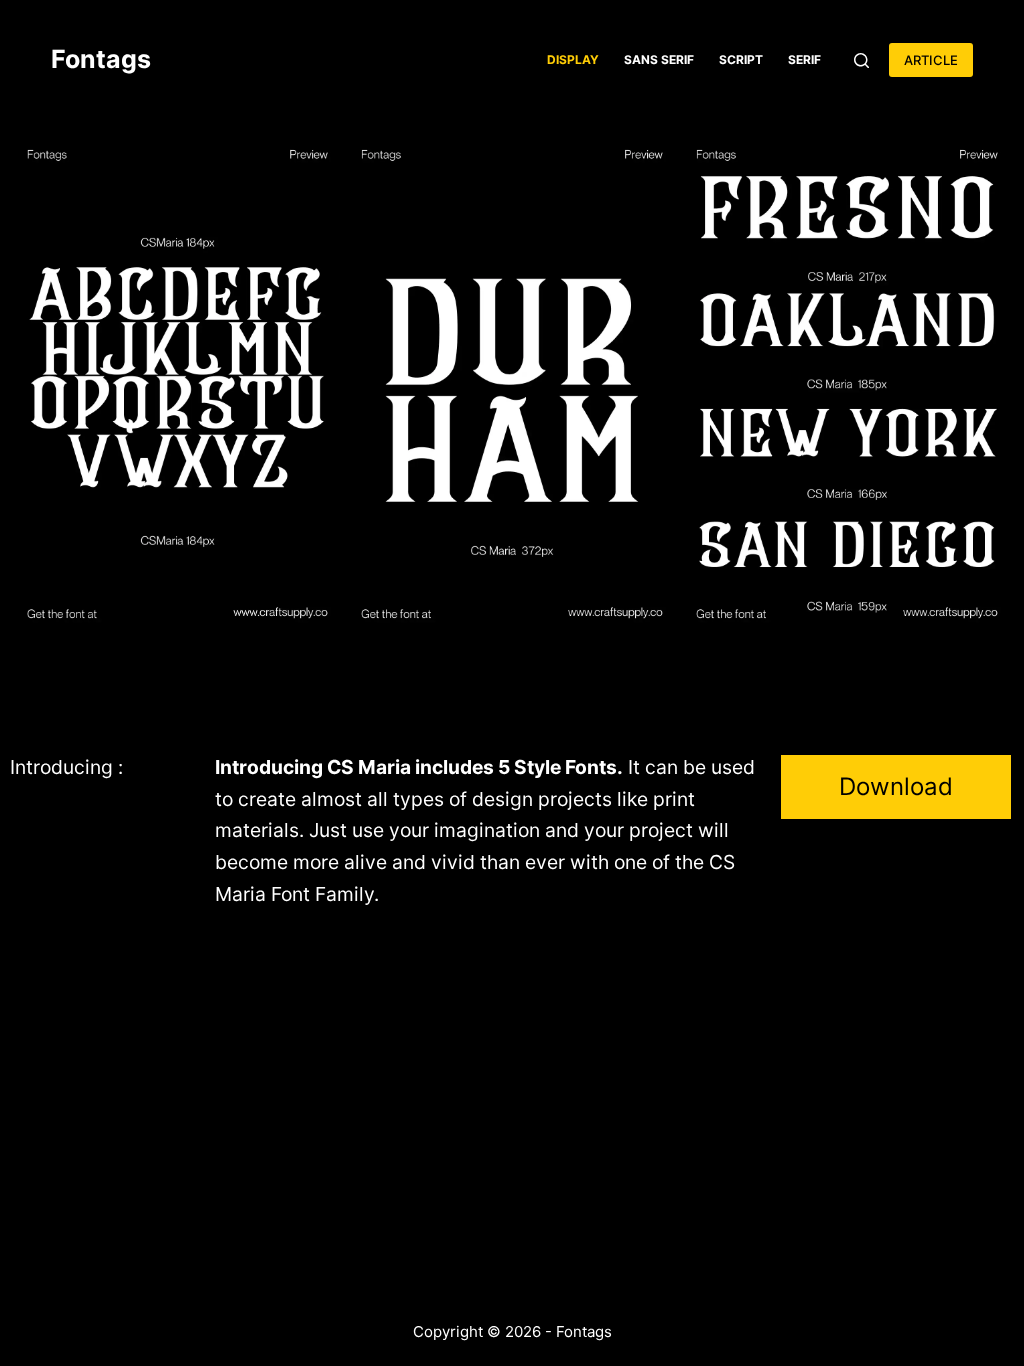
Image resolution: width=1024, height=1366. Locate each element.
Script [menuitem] (741, 59)
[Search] (861, 60)
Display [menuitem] (573, 59)
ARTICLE (931, 60)
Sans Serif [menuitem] (659, 59)
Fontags (101, 59)
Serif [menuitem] (804, 59)
